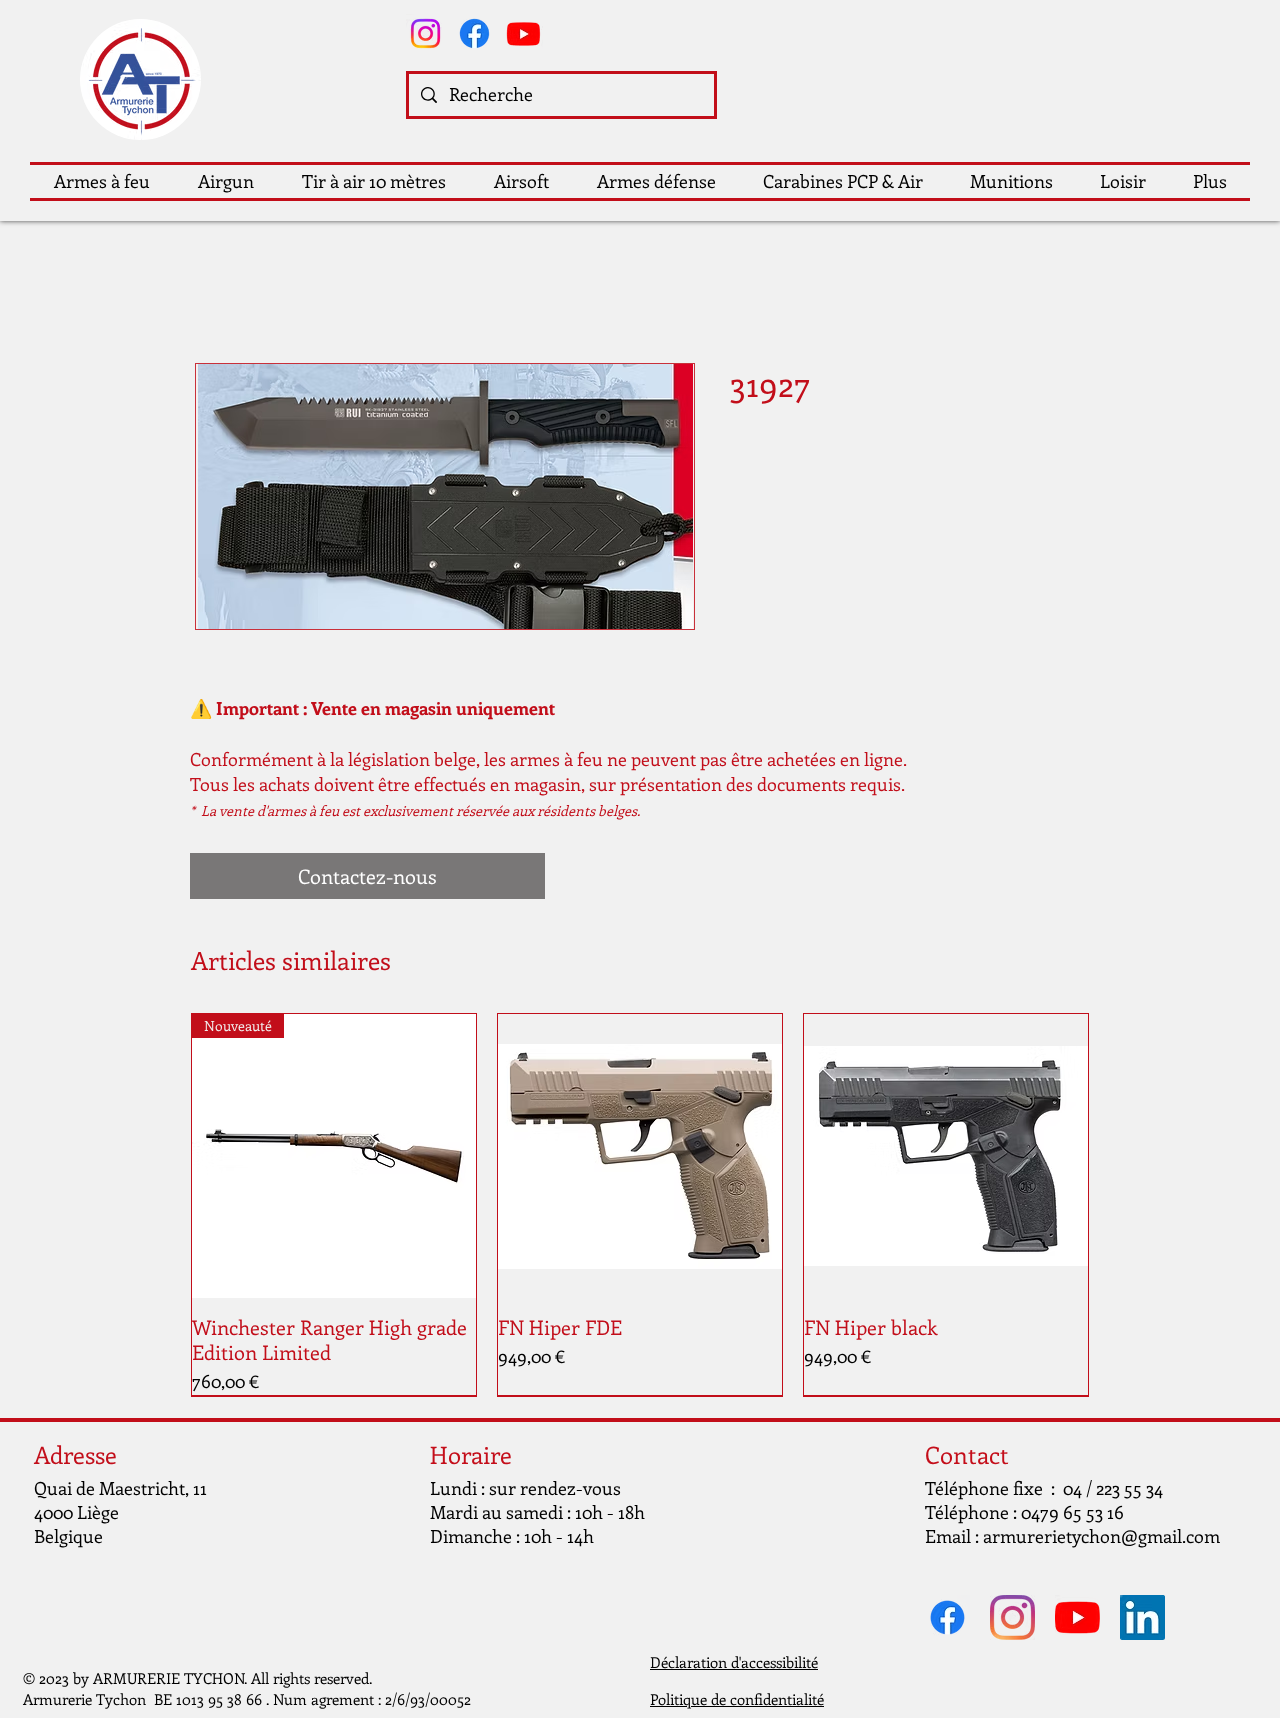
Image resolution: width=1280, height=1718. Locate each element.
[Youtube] (523, 33)
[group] (640, 1204)
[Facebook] (474, 33)
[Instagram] (425, 33)
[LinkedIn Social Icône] (1142, 1617)
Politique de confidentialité (737, 1699)
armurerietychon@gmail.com (1101, 1536)
